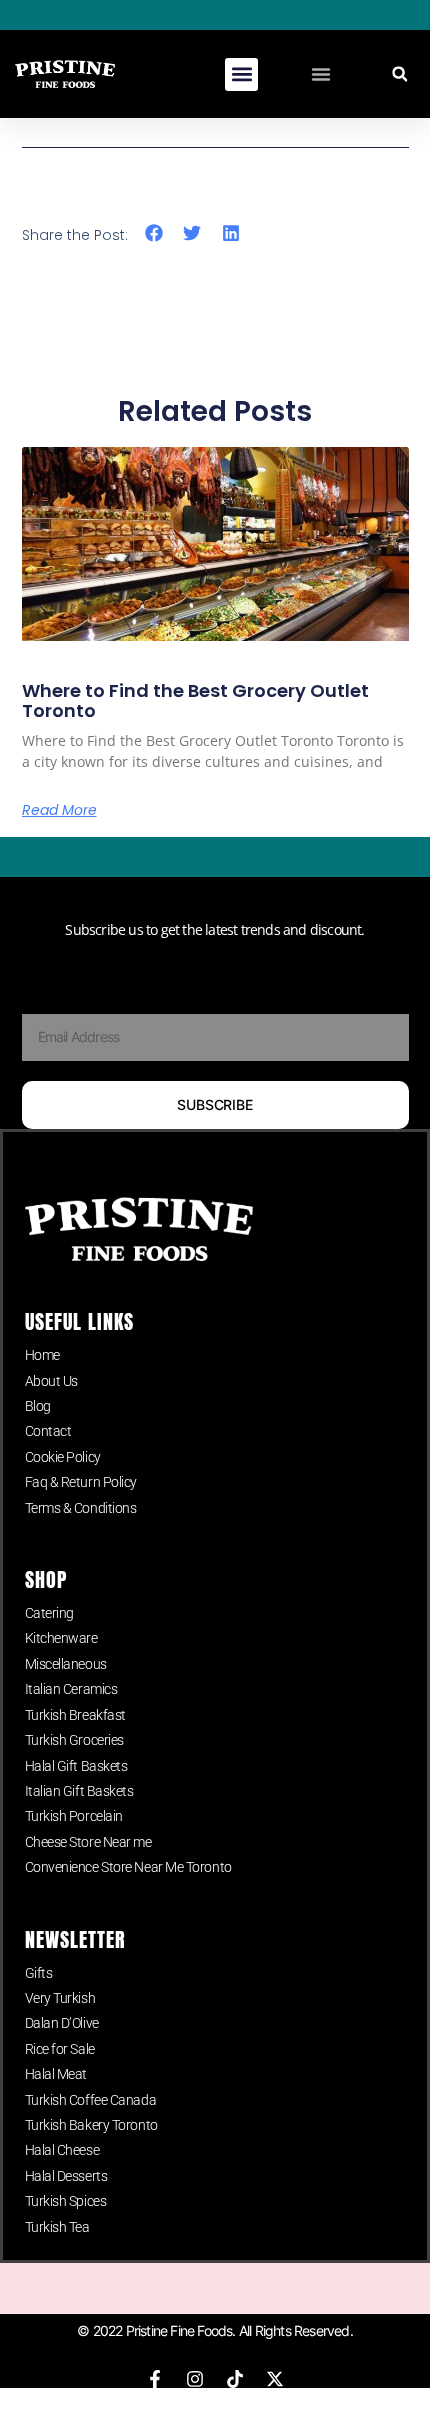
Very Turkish (60, 1998)
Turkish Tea (57, 2227)
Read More (59, 810)
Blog (38, 1406)
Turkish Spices (66, 2201)
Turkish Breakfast (75, 1715)
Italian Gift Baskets (79, 1791)
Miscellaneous (66, 1664)
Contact (48, 1431)
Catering (49, 1613)
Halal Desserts (66, 2176)
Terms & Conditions (81, 1508)
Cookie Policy (63, 1457)
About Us (51, 1381)
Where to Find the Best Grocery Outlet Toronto (195, 700)
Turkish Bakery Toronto (91, 2125)
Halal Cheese (62, 2150)
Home (42, 1355)
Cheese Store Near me (88, 1842)
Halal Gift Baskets (76, 1766)
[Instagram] (195, 2379)
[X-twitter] (275, 2379)
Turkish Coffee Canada (91, 2100)
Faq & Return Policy (81, 1482)
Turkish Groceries (74, 1740)
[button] (241, 74)
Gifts (39, 1973)
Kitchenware (61, 1638)
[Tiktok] (235, 2379)
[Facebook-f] (155, 2379)
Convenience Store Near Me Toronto (128, 1867)
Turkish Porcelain (74, 1816)
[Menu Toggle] (321, 74)
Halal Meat (56, 2074)
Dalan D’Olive (62, 2023)
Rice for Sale (60, 2049)
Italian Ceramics (71, 1689)
